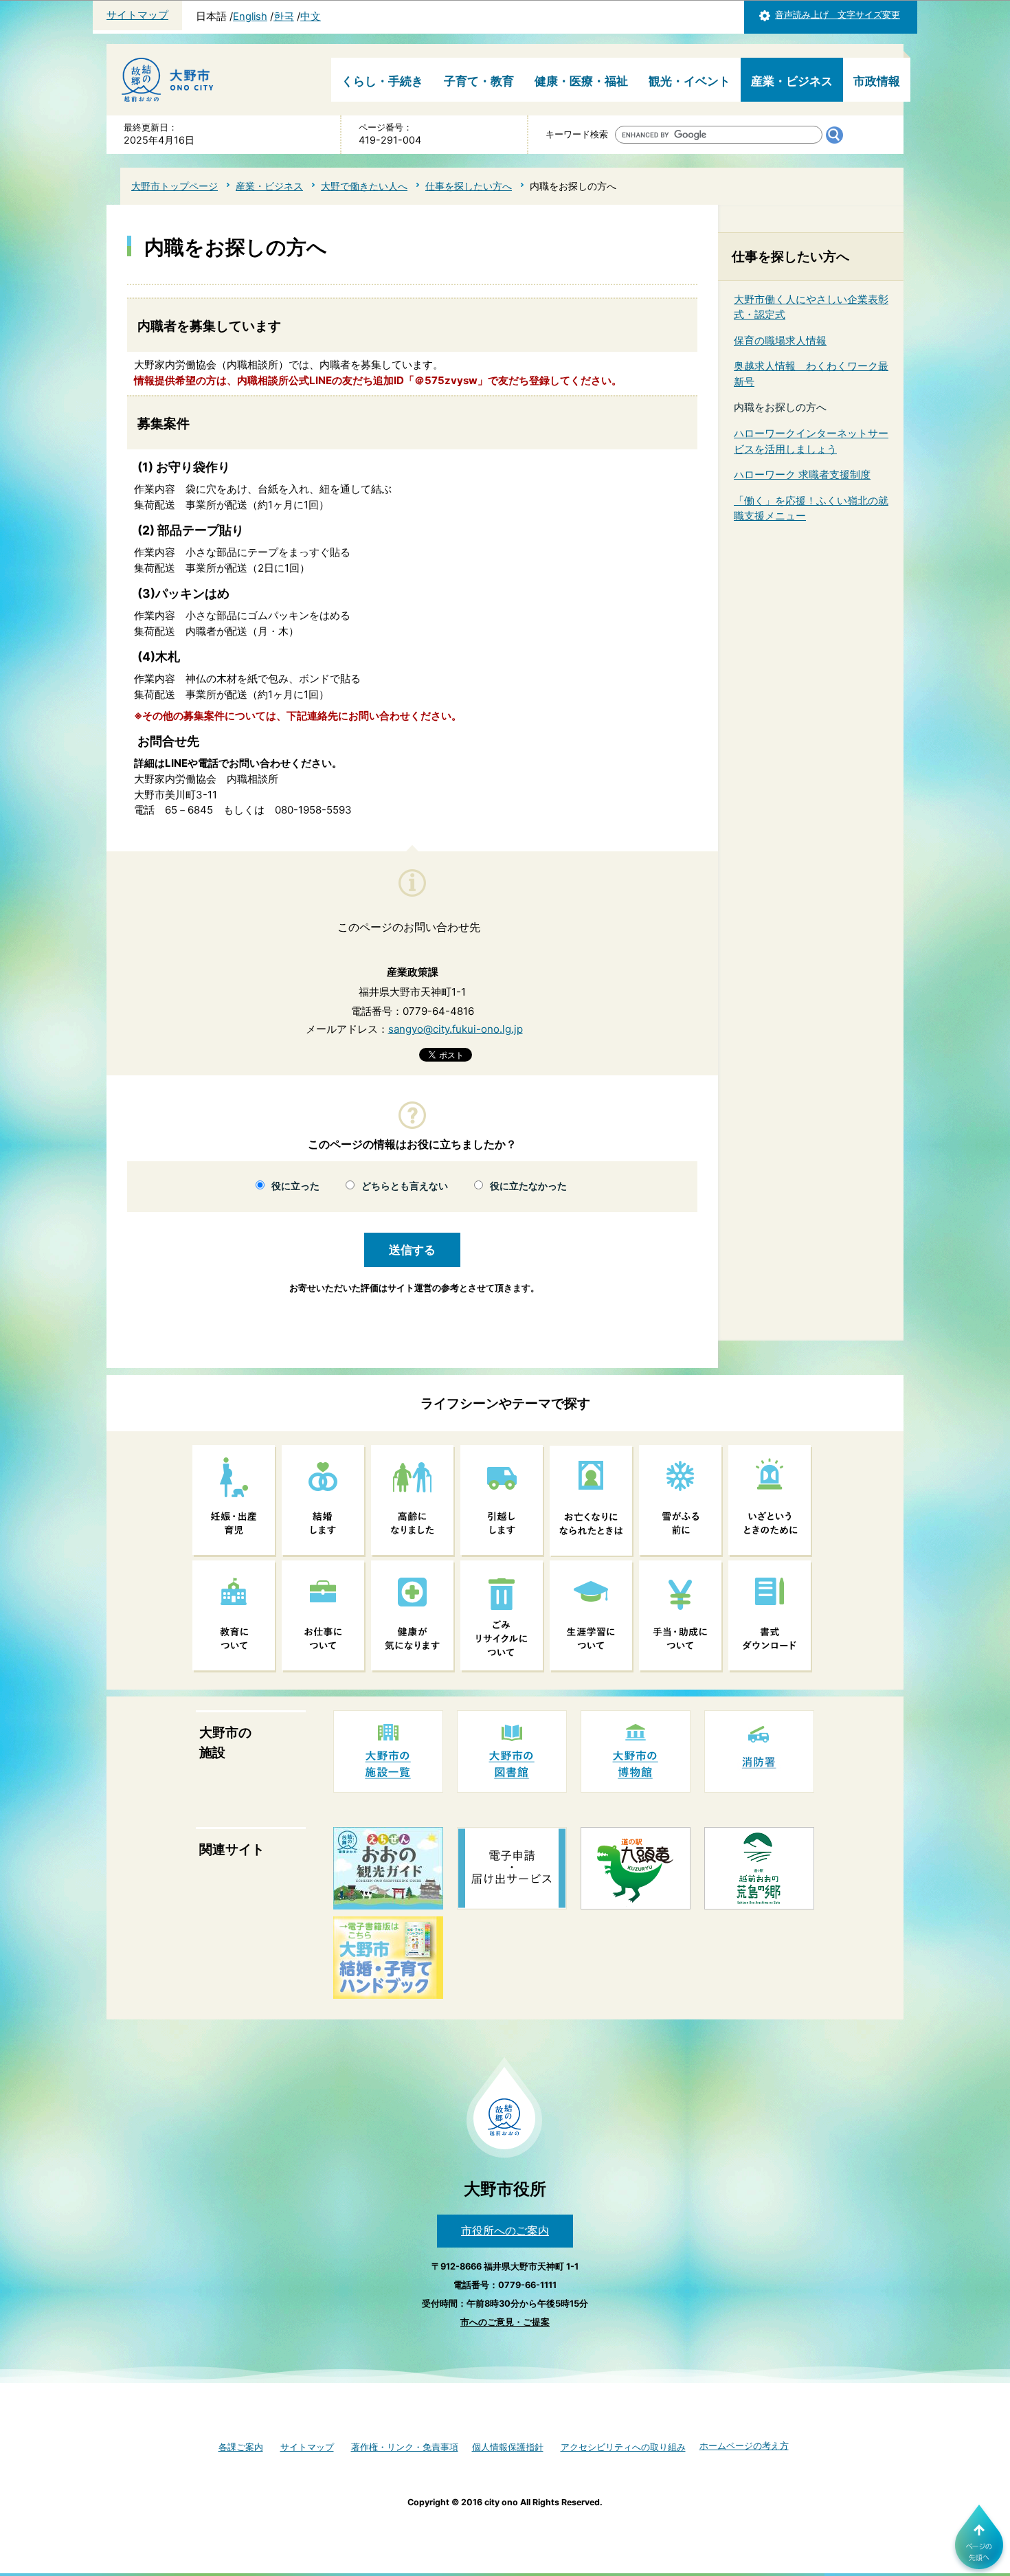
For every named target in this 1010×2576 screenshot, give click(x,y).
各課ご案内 (241, 2447)
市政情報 (877, 81)
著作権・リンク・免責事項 (405, 2447)
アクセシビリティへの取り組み (623, 2447)
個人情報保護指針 (508, 2447)
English (250, 16)
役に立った (295, 1186)
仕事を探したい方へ (469, 186)
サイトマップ (137, 15)
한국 (284, 16)
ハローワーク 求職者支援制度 (802, 474)
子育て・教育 (479, 81)
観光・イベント (689, 81)
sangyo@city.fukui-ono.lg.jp (456, 1029)
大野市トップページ (175, 186)
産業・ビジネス (792, 81)
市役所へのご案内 (505, 2230)
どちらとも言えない (405, 1186)
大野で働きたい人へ (364, 186)
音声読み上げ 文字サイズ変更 (838, 15)
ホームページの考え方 (744, 2446)
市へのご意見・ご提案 (505, 2322)
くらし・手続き (382, 81)
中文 (311, 16)
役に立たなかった (528, 1186)
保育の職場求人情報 (780, 340)
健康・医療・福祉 (581, 81)
